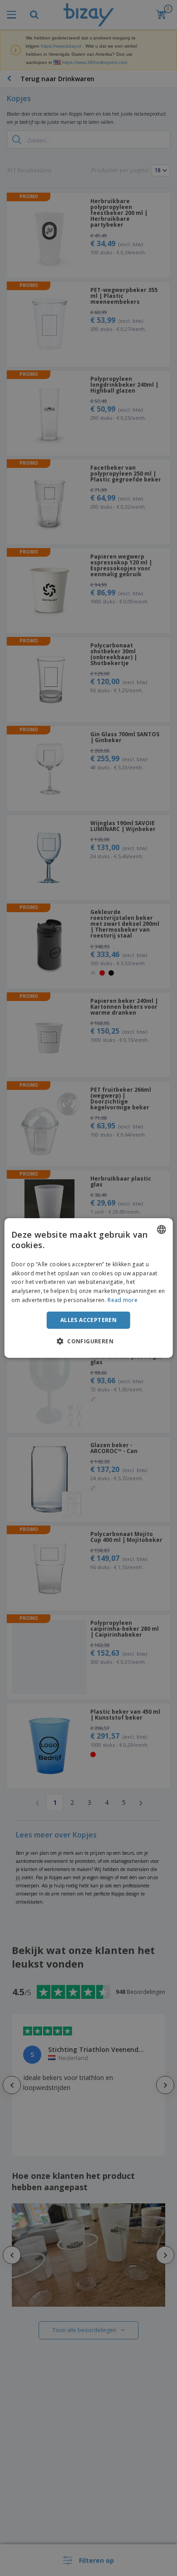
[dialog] (89, 1288)
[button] (88, 1341)
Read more (123, 1300)
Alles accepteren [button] (88, 1320)
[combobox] (161, 1230)
